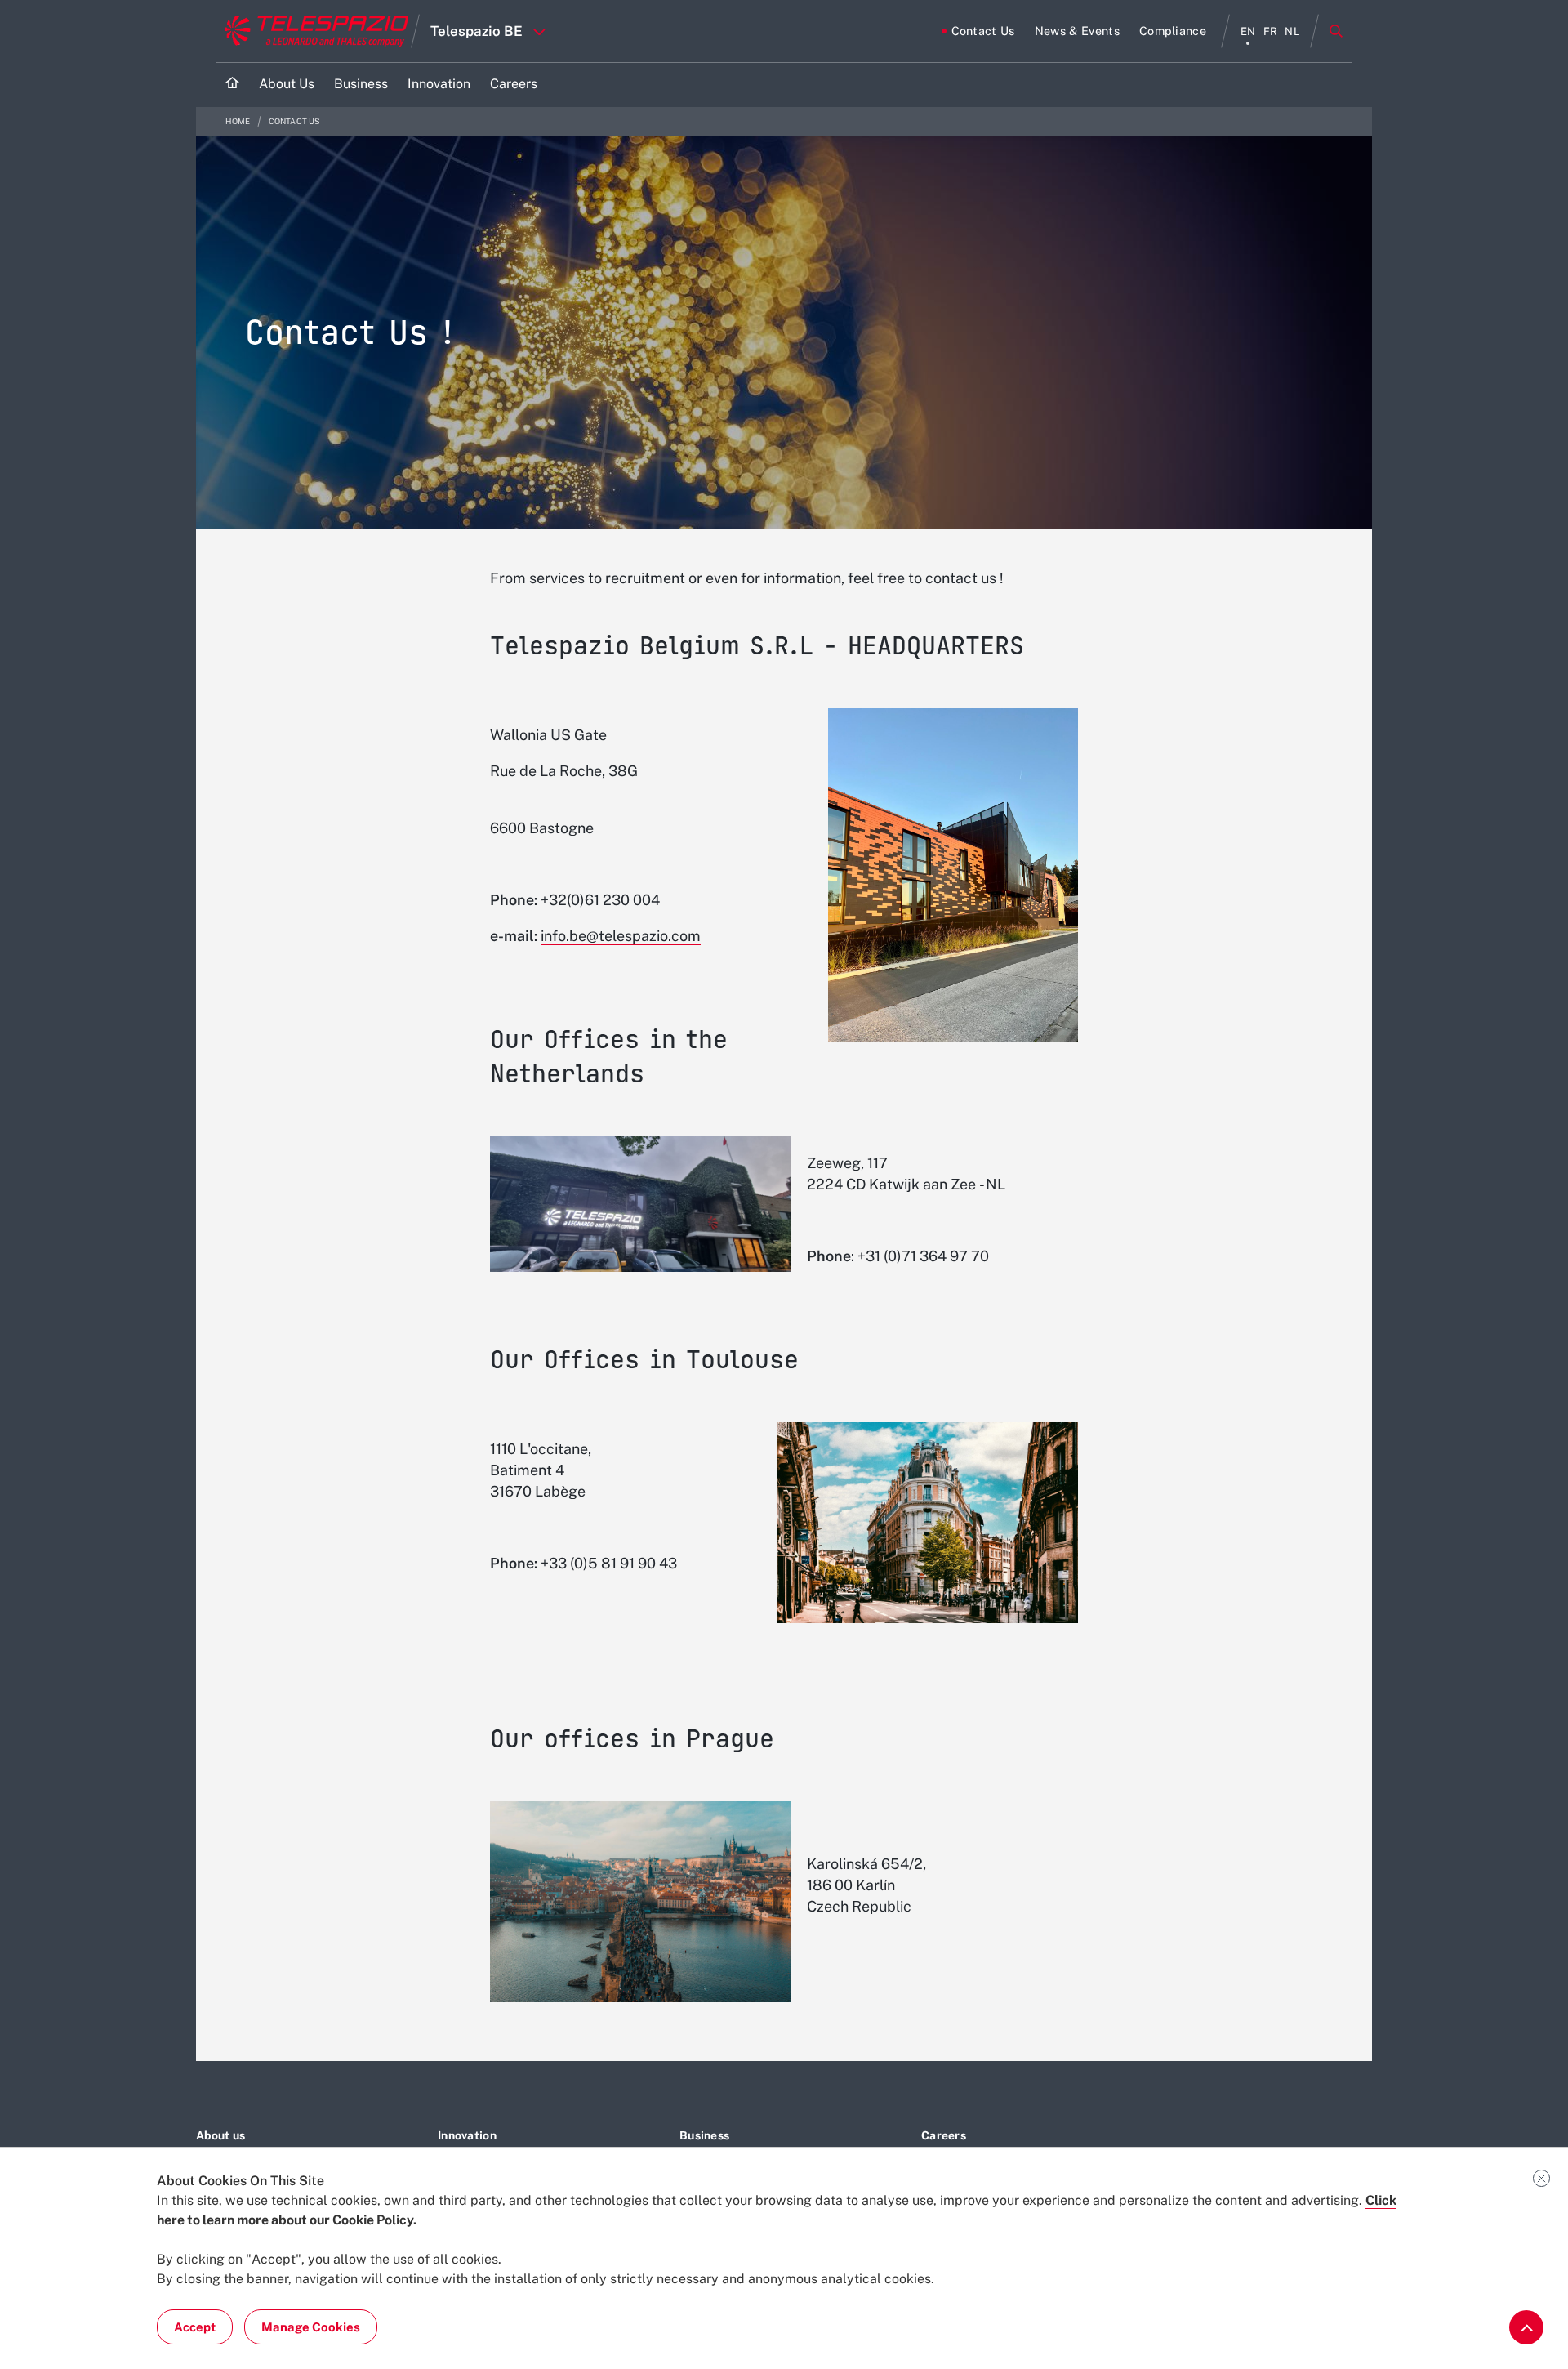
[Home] (232, 85)
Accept (195, 2327)
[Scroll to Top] (1526, 2327)
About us (220, 2135)
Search (1336, 31)
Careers (944, 2135)
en (1248, 31)
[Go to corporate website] (313, 31)
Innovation (467, 2135)
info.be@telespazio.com (621, 936)
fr (1271, 31)
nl (1292, 31)
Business (704, 2135)
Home (239, 121)
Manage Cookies (311, 2327)
